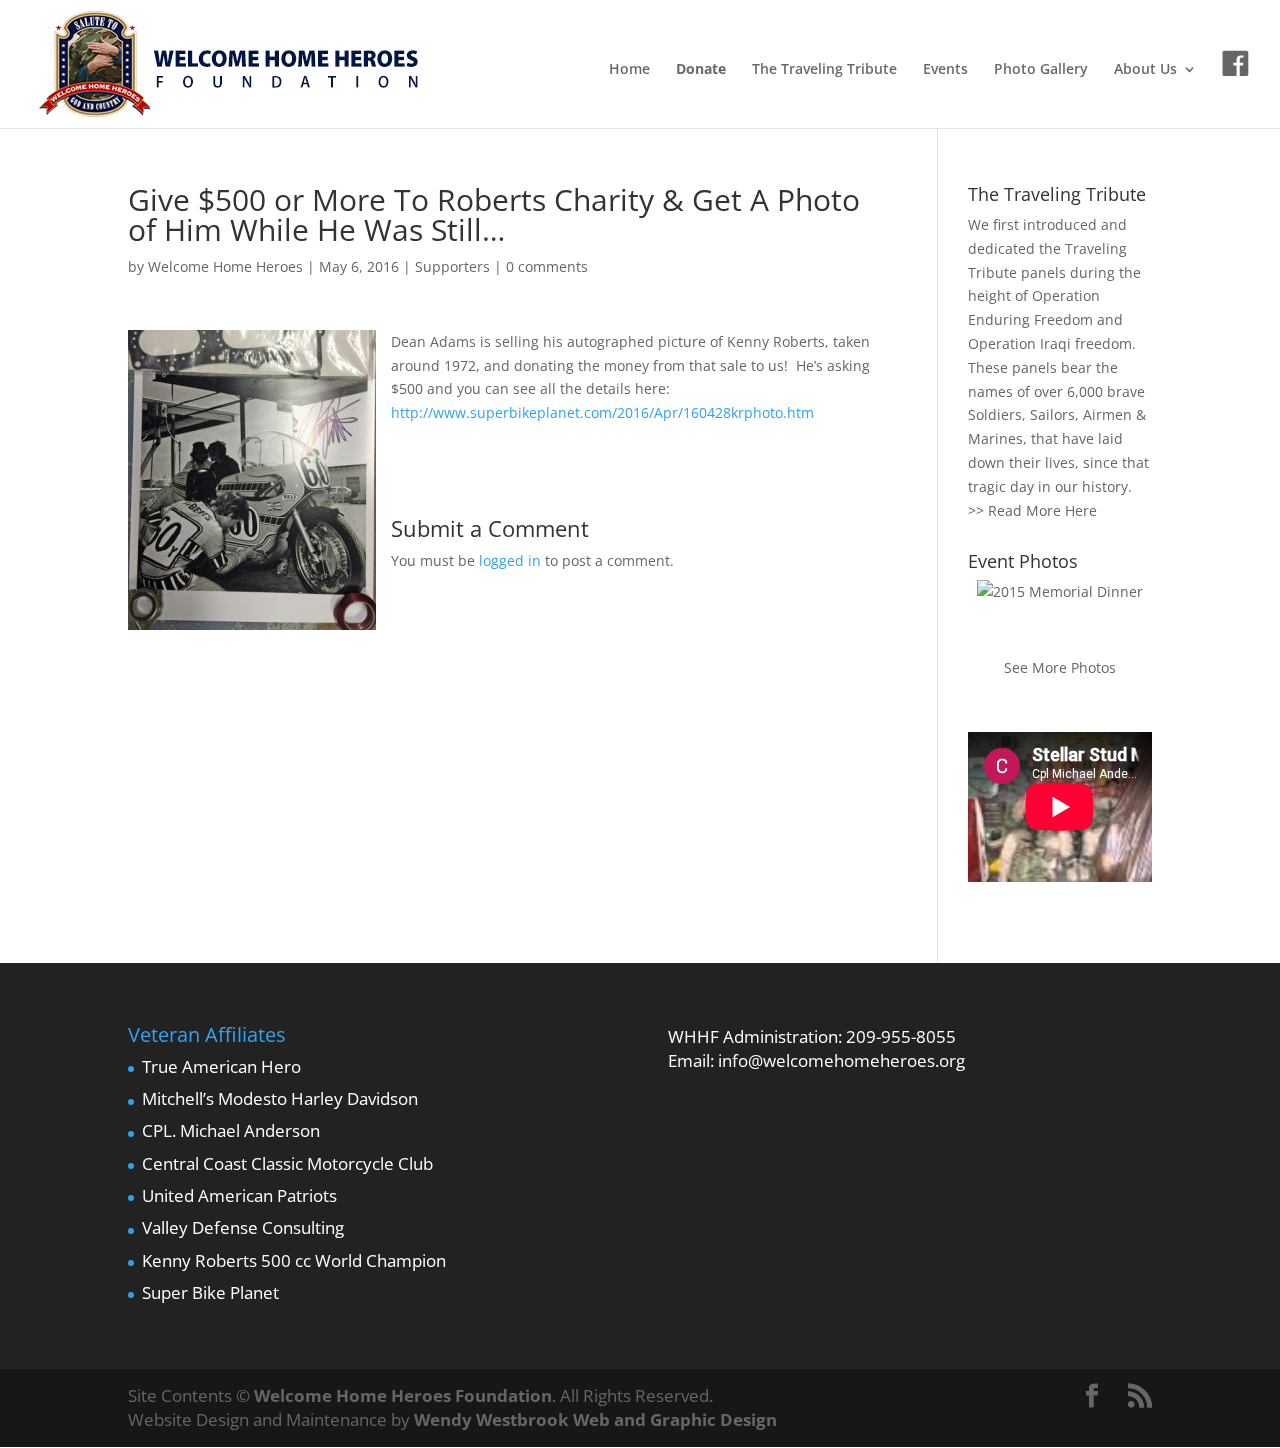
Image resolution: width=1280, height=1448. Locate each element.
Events (945, 70)
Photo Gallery (1041, 70)
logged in (510, 560)
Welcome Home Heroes (225, 266)
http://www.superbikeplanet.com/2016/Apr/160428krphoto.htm (602, 412)
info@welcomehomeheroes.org (841, 1060)
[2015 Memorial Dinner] (1060, 591)
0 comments (547, 266)
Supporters (452, 266)
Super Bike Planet (210, 1292)
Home (629, 70)
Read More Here (1042, 510)
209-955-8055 (901, 1036)
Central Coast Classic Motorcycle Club (287, 1163)
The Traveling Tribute (824, 70)
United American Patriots (239, 1195)
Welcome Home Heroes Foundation (403, 1395)
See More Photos (1060, 667)
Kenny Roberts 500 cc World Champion (294, 1260)
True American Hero (221, 1066)
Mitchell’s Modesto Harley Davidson (280, 1098)
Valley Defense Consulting (243, 1227)
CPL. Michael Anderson (231, 1130)
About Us (1145, 70)
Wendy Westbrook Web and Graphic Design (595, 1419)
